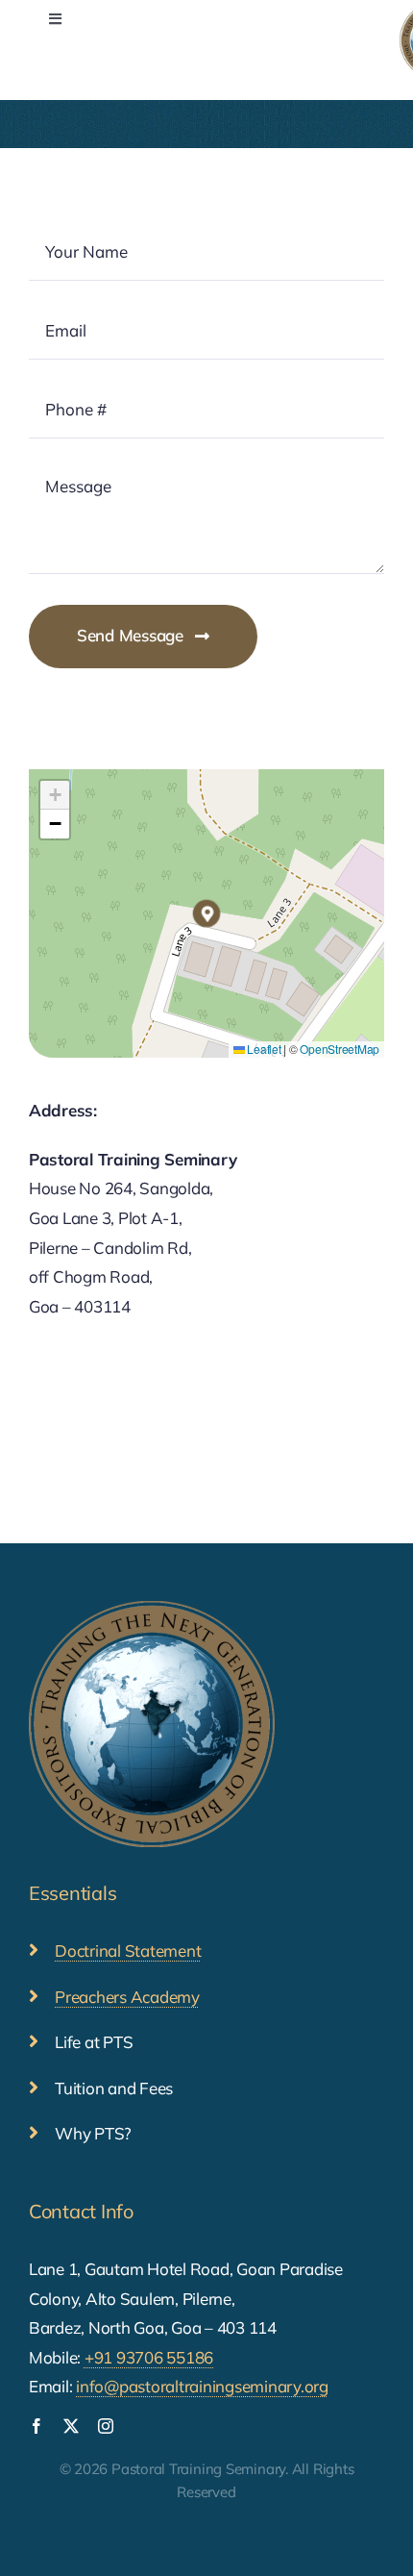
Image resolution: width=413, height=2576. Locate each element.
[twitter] (71, 2426)
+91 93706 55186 (149, 2357)
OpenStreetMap (340, 1049)
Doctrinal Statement (128, 1951)
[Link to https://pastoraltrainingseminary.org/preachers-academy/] (34, 1996)
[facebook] (36, 2426)
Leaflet (263, 1049)
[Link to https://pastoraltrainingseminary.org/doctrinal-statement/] (34, 1950)
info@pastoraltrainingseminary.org (202, 2386)
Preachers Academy (127, 1997)
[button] (206, 913)
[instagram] (106, 2426)
